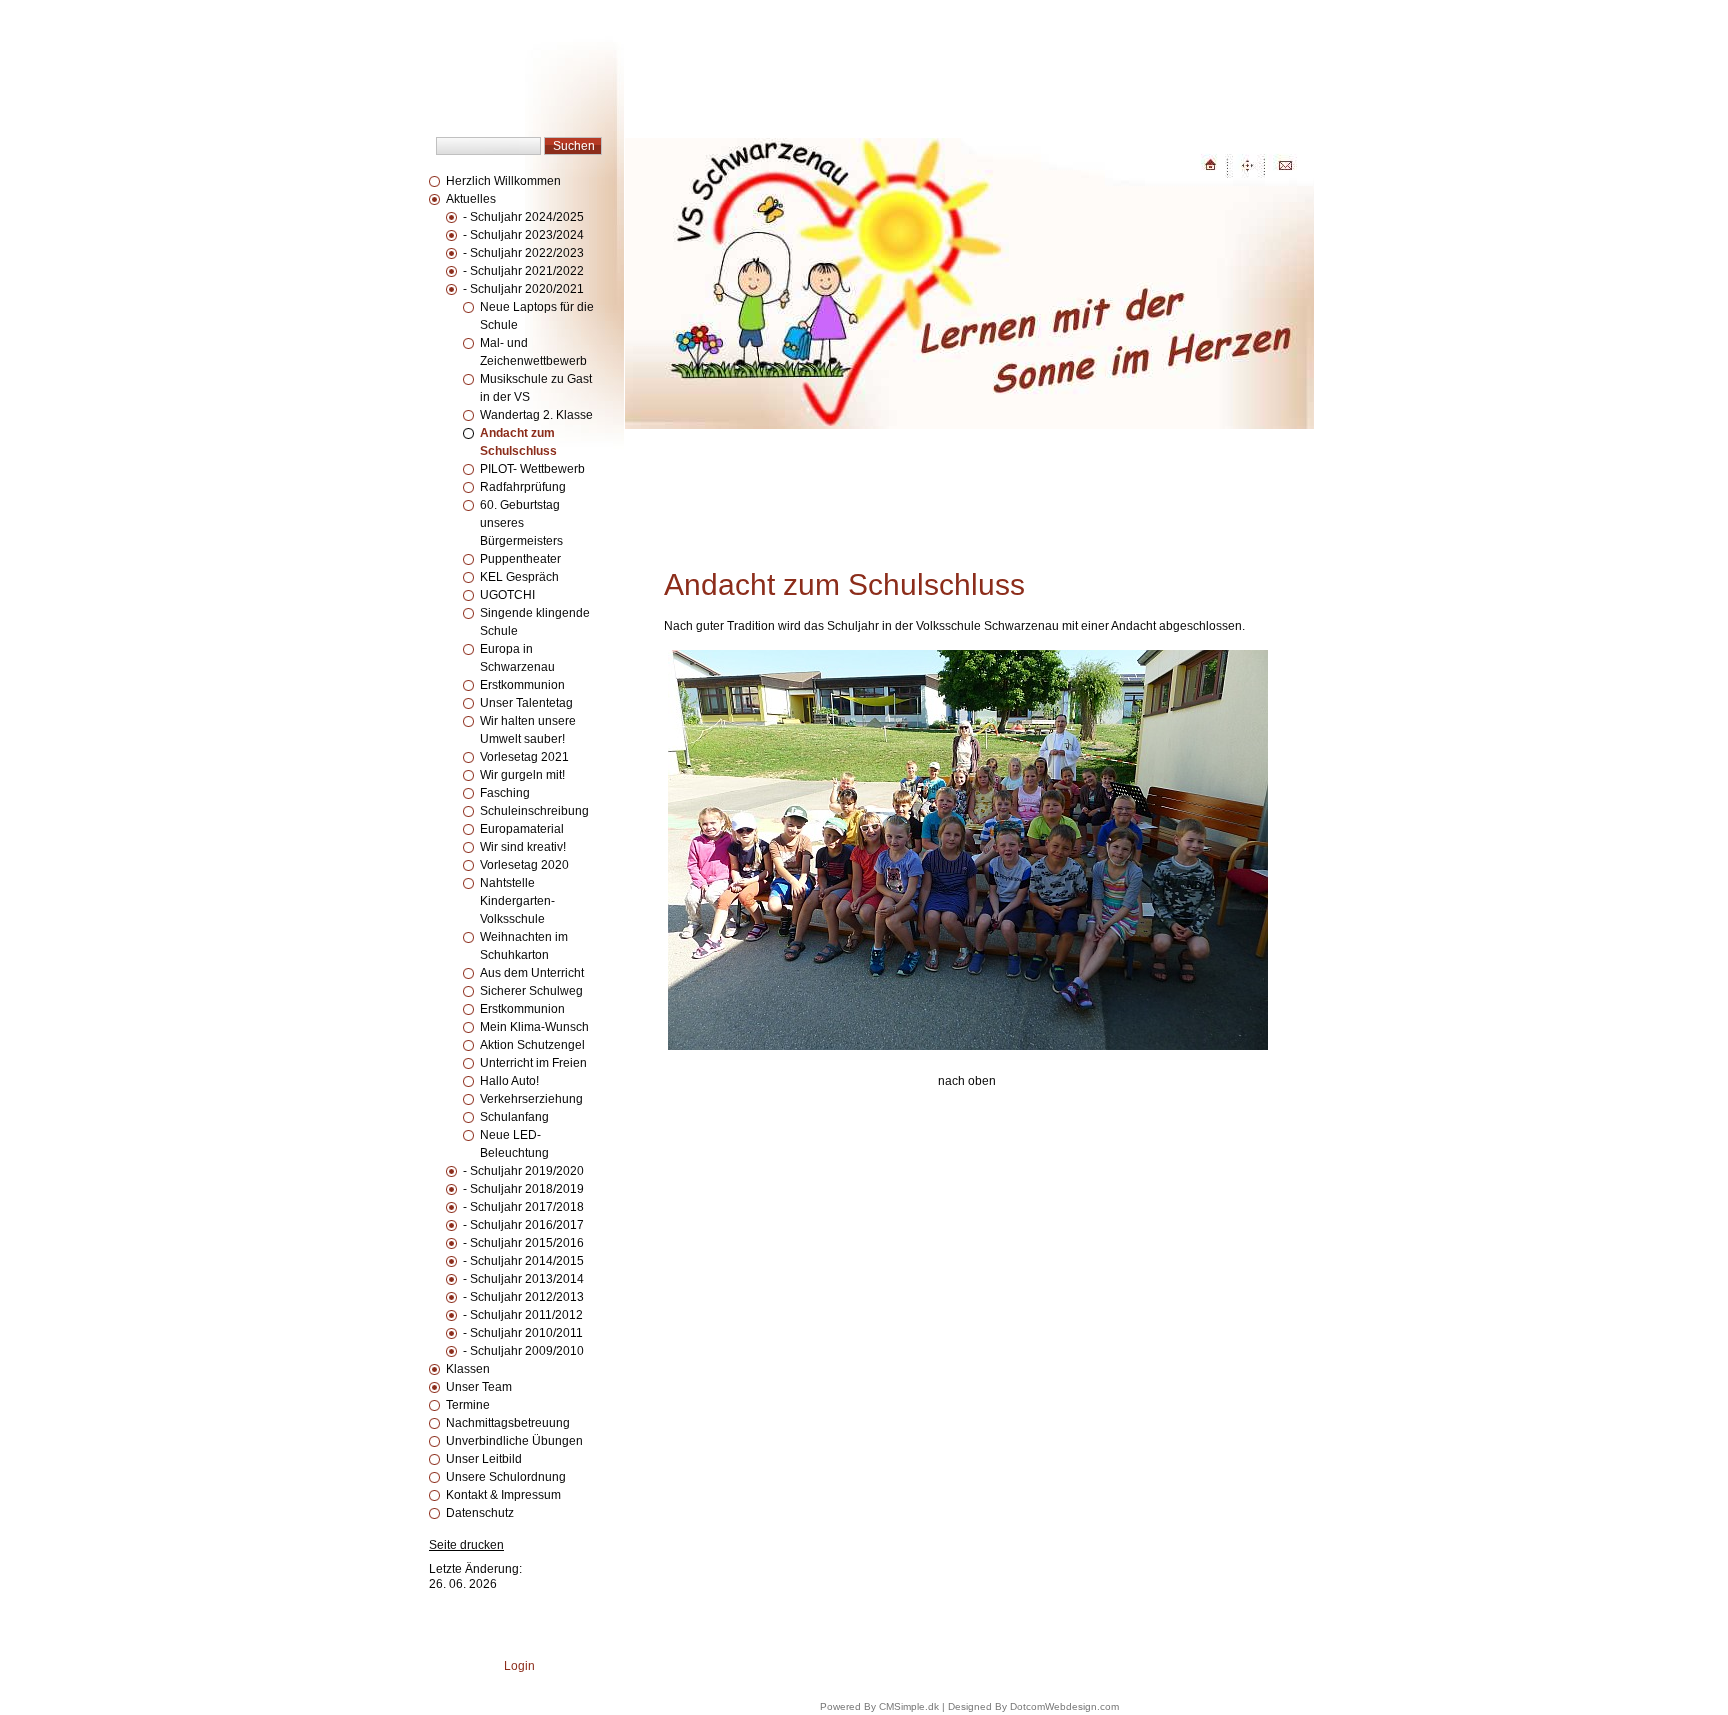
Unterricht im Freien (533, 1063)
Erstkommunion (524, 685)
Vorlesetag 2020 (524, 865)
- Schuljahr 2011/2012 (523, 1315)
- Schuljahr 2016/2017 (523, 1225)
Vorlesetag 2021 (524, 757)
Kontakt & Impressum (503, 1495)
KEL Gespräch (519, 577)
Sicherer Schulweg (531, 991)
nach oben (967, 1081)
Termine (468, 1405)
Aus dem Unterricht (532, 973)
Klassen (468, 1369)
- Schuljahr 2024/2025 (523, 217)
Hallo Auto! (509, 1081)
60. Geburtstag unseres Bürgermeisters (521, 523)
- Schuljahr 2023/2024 (523, 235)
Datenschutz (480, 1513)
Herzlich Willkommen (503, 181)
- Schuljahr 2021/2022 (523, 271)
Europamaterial (522, 829)
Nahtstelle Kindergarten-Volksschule (517, 901)
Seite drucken (466, 1545)
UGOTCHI (507, 595)
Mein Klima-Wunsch (534, 1027)
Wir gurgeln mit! (522, 775)
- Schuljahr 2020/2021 (523, 289)
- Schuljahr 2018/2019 (523, 1189)
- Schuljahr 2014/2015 (523, 1261)
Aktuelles (471, 199)
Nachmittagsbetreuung (508, 1423)
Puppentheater (520, 559)
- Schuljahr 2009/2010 (523, 1351)
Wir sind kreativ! (523, 847)
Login (519, 1666)
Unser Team (479, 1387)
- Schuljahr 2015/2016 (523, 1243)
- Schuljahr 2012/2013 (523, 1297)
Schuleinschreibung (534, 811)
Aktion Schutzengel (532, 1045)
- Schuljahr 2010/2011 (523, 1333)
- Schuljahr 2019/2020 (523, 1171)
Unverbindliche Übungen (514, 1441)
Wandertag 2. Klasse (536, 415)
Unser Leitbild (484, 1459)
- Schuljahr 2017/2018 (523, 1207)
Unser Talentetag (526, 703)
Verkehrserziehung (531, 1099)
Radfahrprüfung (523, 487)
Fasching (505, 793)
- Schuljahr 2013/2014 (523, 1279)
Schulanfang (514, 1117)
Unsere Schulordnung (506, 1477)
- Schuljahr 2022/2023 (523, 253)
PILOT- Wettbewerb (532, 469)
